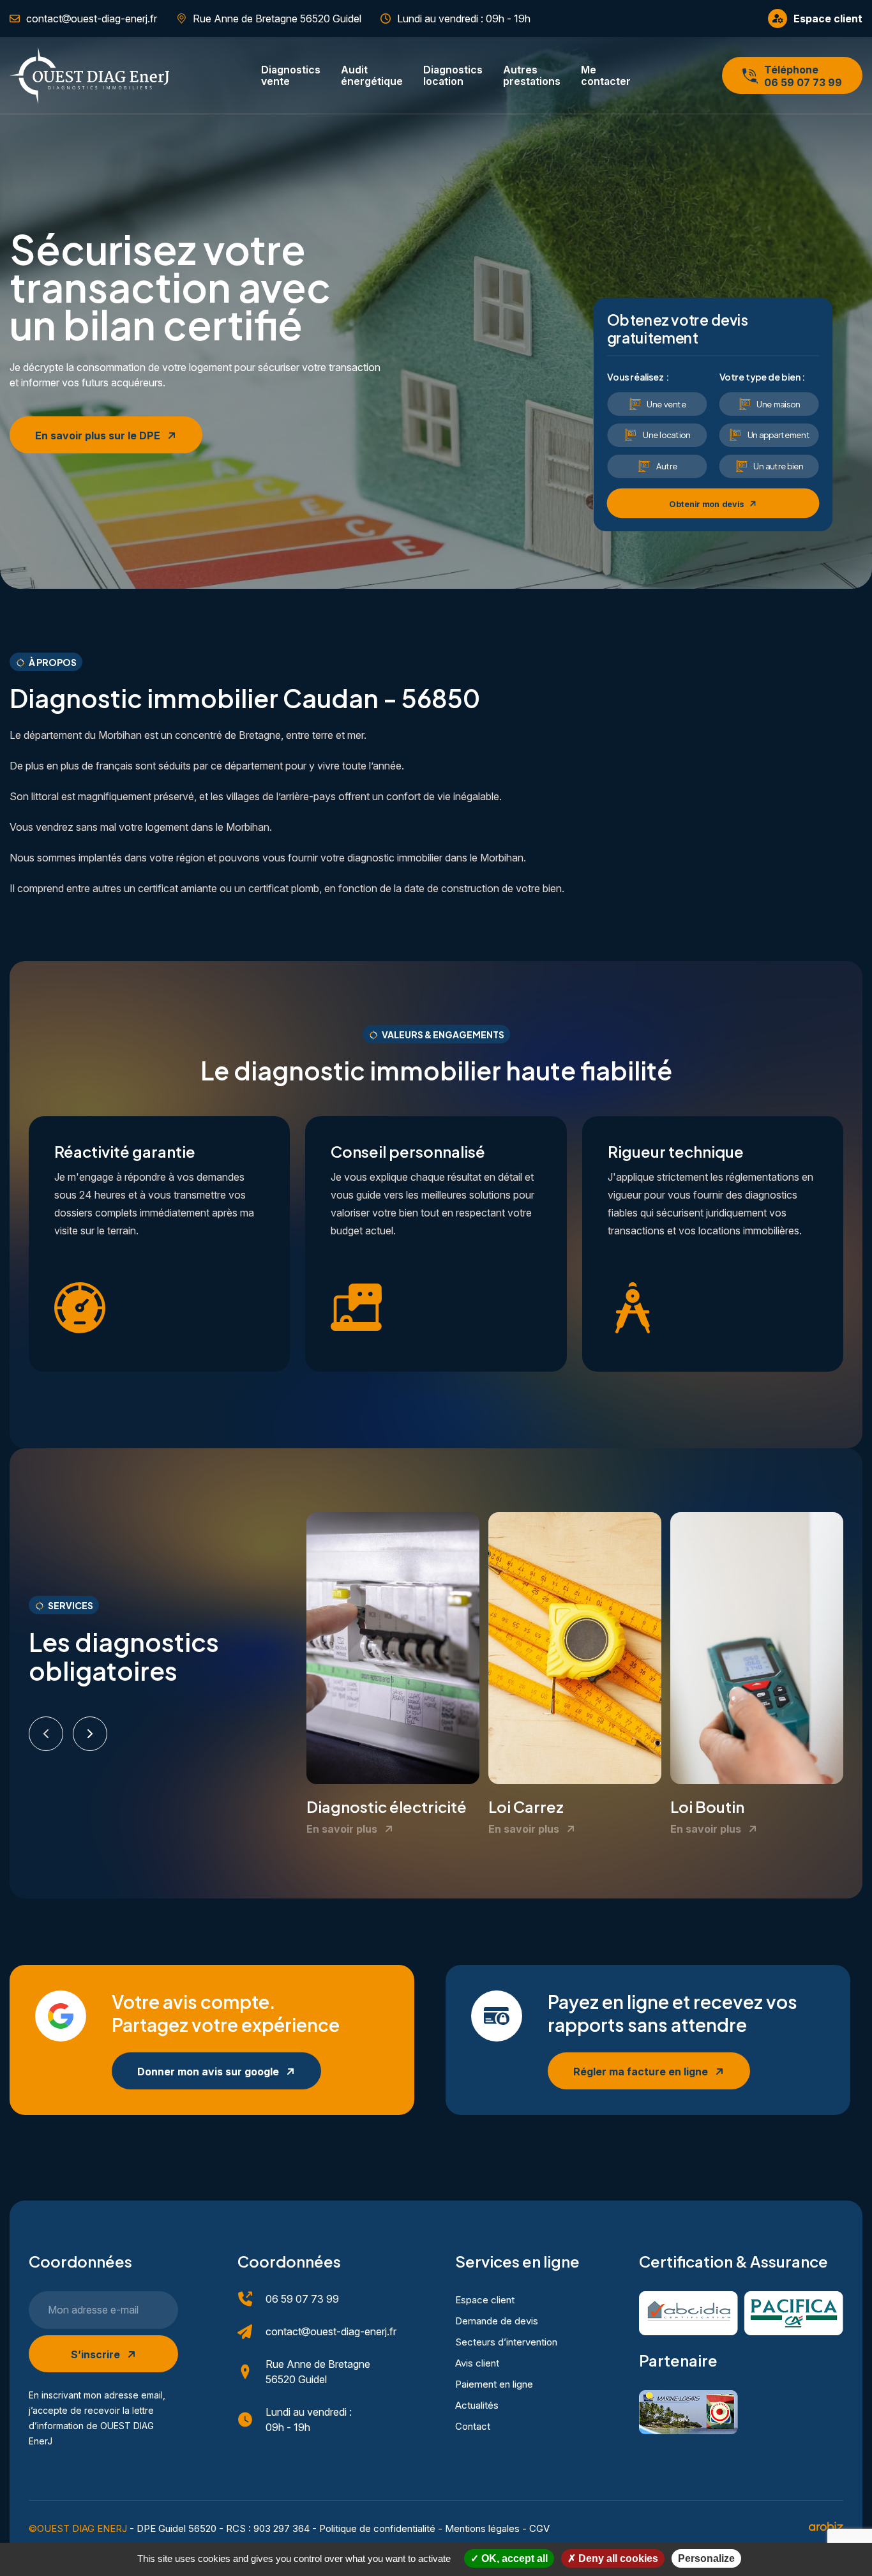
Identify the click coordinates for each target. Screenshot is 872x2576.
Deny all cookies (617, 2558)
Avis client (477, 2363)
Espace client (485, 2300)
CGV (539, 2528)
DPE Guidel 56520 (177, 2528)
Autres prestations (532, 75)
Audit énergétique (372, 75)
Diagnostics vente (291, 75)
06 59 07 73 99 (302, 2299)
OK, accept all (513, 2558)
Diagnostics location (453, 75)
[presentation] (46, 1734)
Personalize (706, 2558)
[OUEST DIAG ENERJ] (89, 76)
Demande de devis (497, 2321)
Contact (473, 2426)
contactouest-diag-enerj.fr (331, 2331)
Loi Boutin (707, 1807)
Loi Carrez (526, 1807)
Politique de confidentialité (377, 2528)
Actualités (477, 2405)
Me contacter (606, 75)
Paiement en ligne (494, 2384)
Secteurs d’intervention (506, 2342)
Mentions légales (482, 2528)
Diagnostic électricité (387, 1807)
